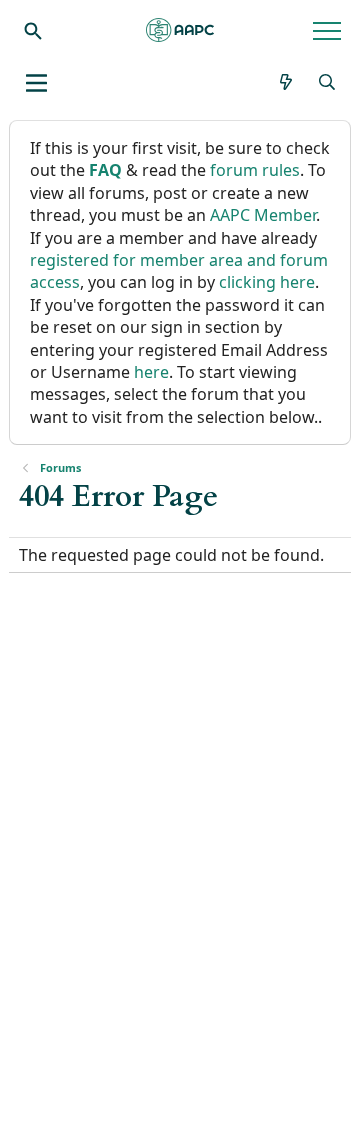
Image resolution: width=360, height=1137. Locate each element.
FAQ (105, 170)
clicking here (267, 282)
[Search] (33, 30)
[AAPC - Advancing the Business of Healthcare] (180, 30)
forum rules (255, 170)
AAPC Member (263, 215)
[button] (36, 83)
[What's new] (286, 82)
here (151, 372)
